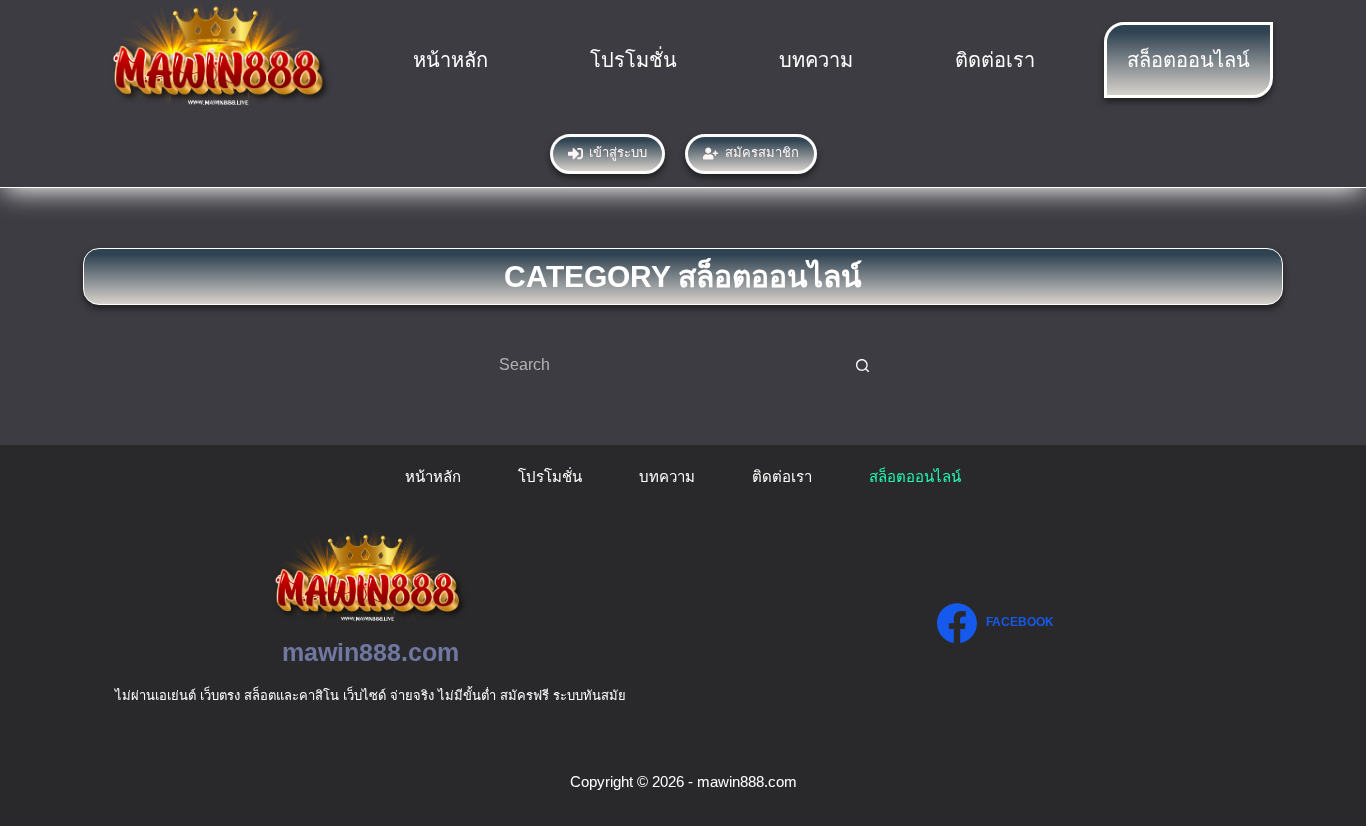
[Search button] (863, 365)
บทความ (816, 60)
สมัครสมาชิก (762, 152)
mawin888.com (370, 652)
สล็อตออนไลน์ (1188, 60)
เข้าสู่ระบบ (618, 152)
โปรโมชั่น (633, 60)
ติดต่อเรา (995, 60)
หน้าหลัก (450, 60)
